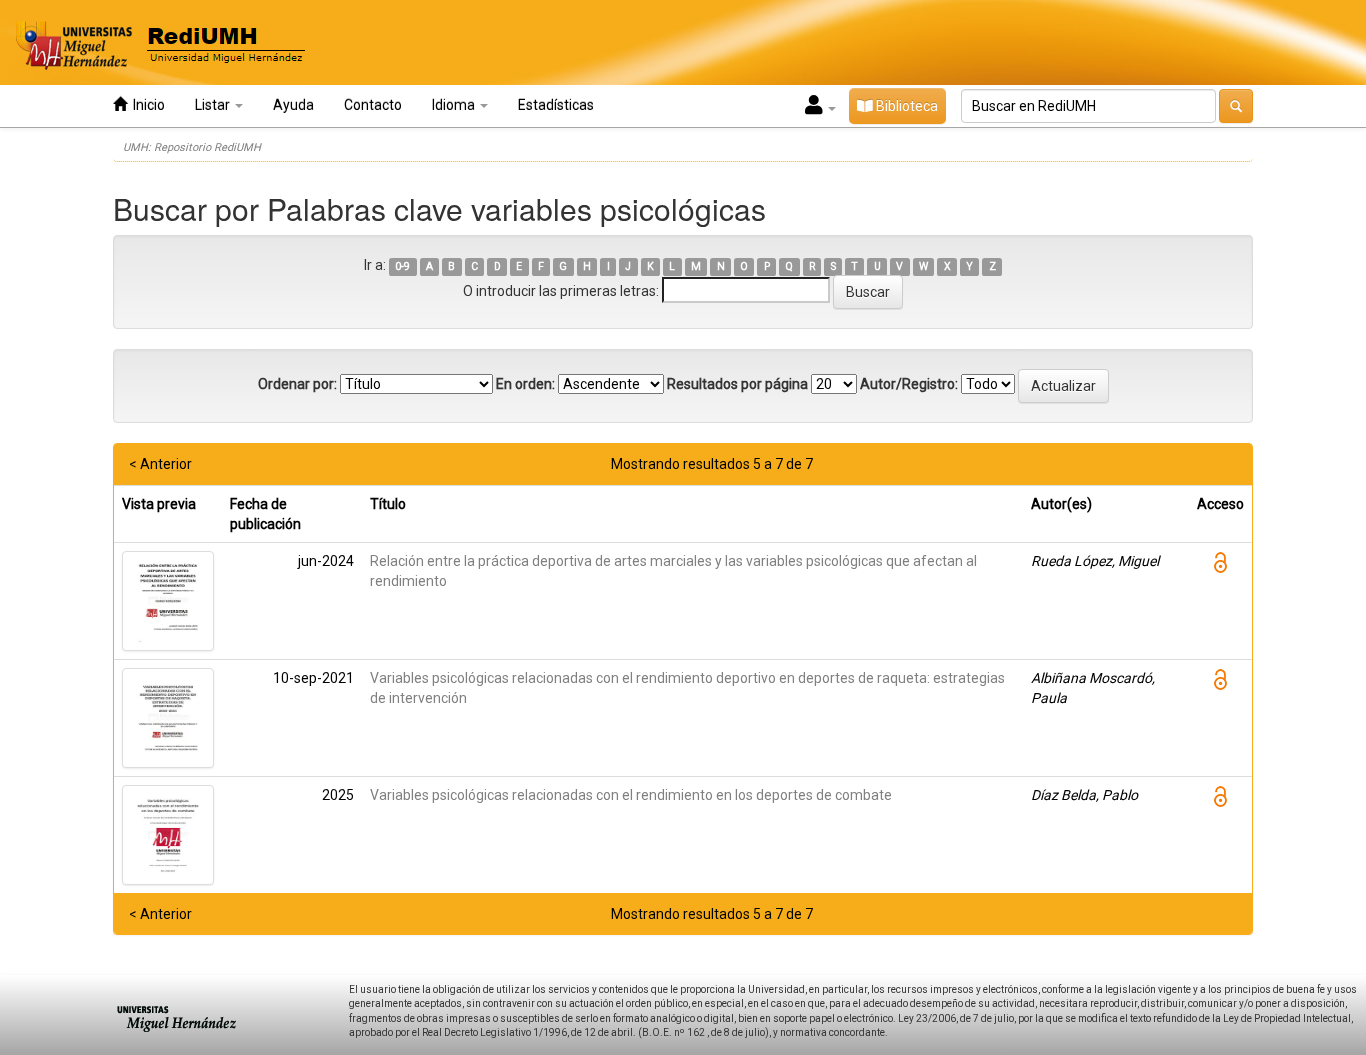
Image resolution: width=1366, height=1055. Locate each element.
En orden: (525, 384)
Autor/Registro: (909, 384)
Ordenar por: (297, 384)
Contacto (373, 105)
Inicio (146, 105)
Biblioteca (905, 106)
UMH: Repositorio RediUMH (192, 147)
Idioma (455, 105)
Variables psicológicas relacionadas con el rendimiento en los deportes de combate (631, 795)
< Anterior (160, 464)
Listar (214, 105)
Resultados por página (737, 384)
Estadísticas (556, 105)
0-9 (402, 266)
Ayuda (293, 105)
